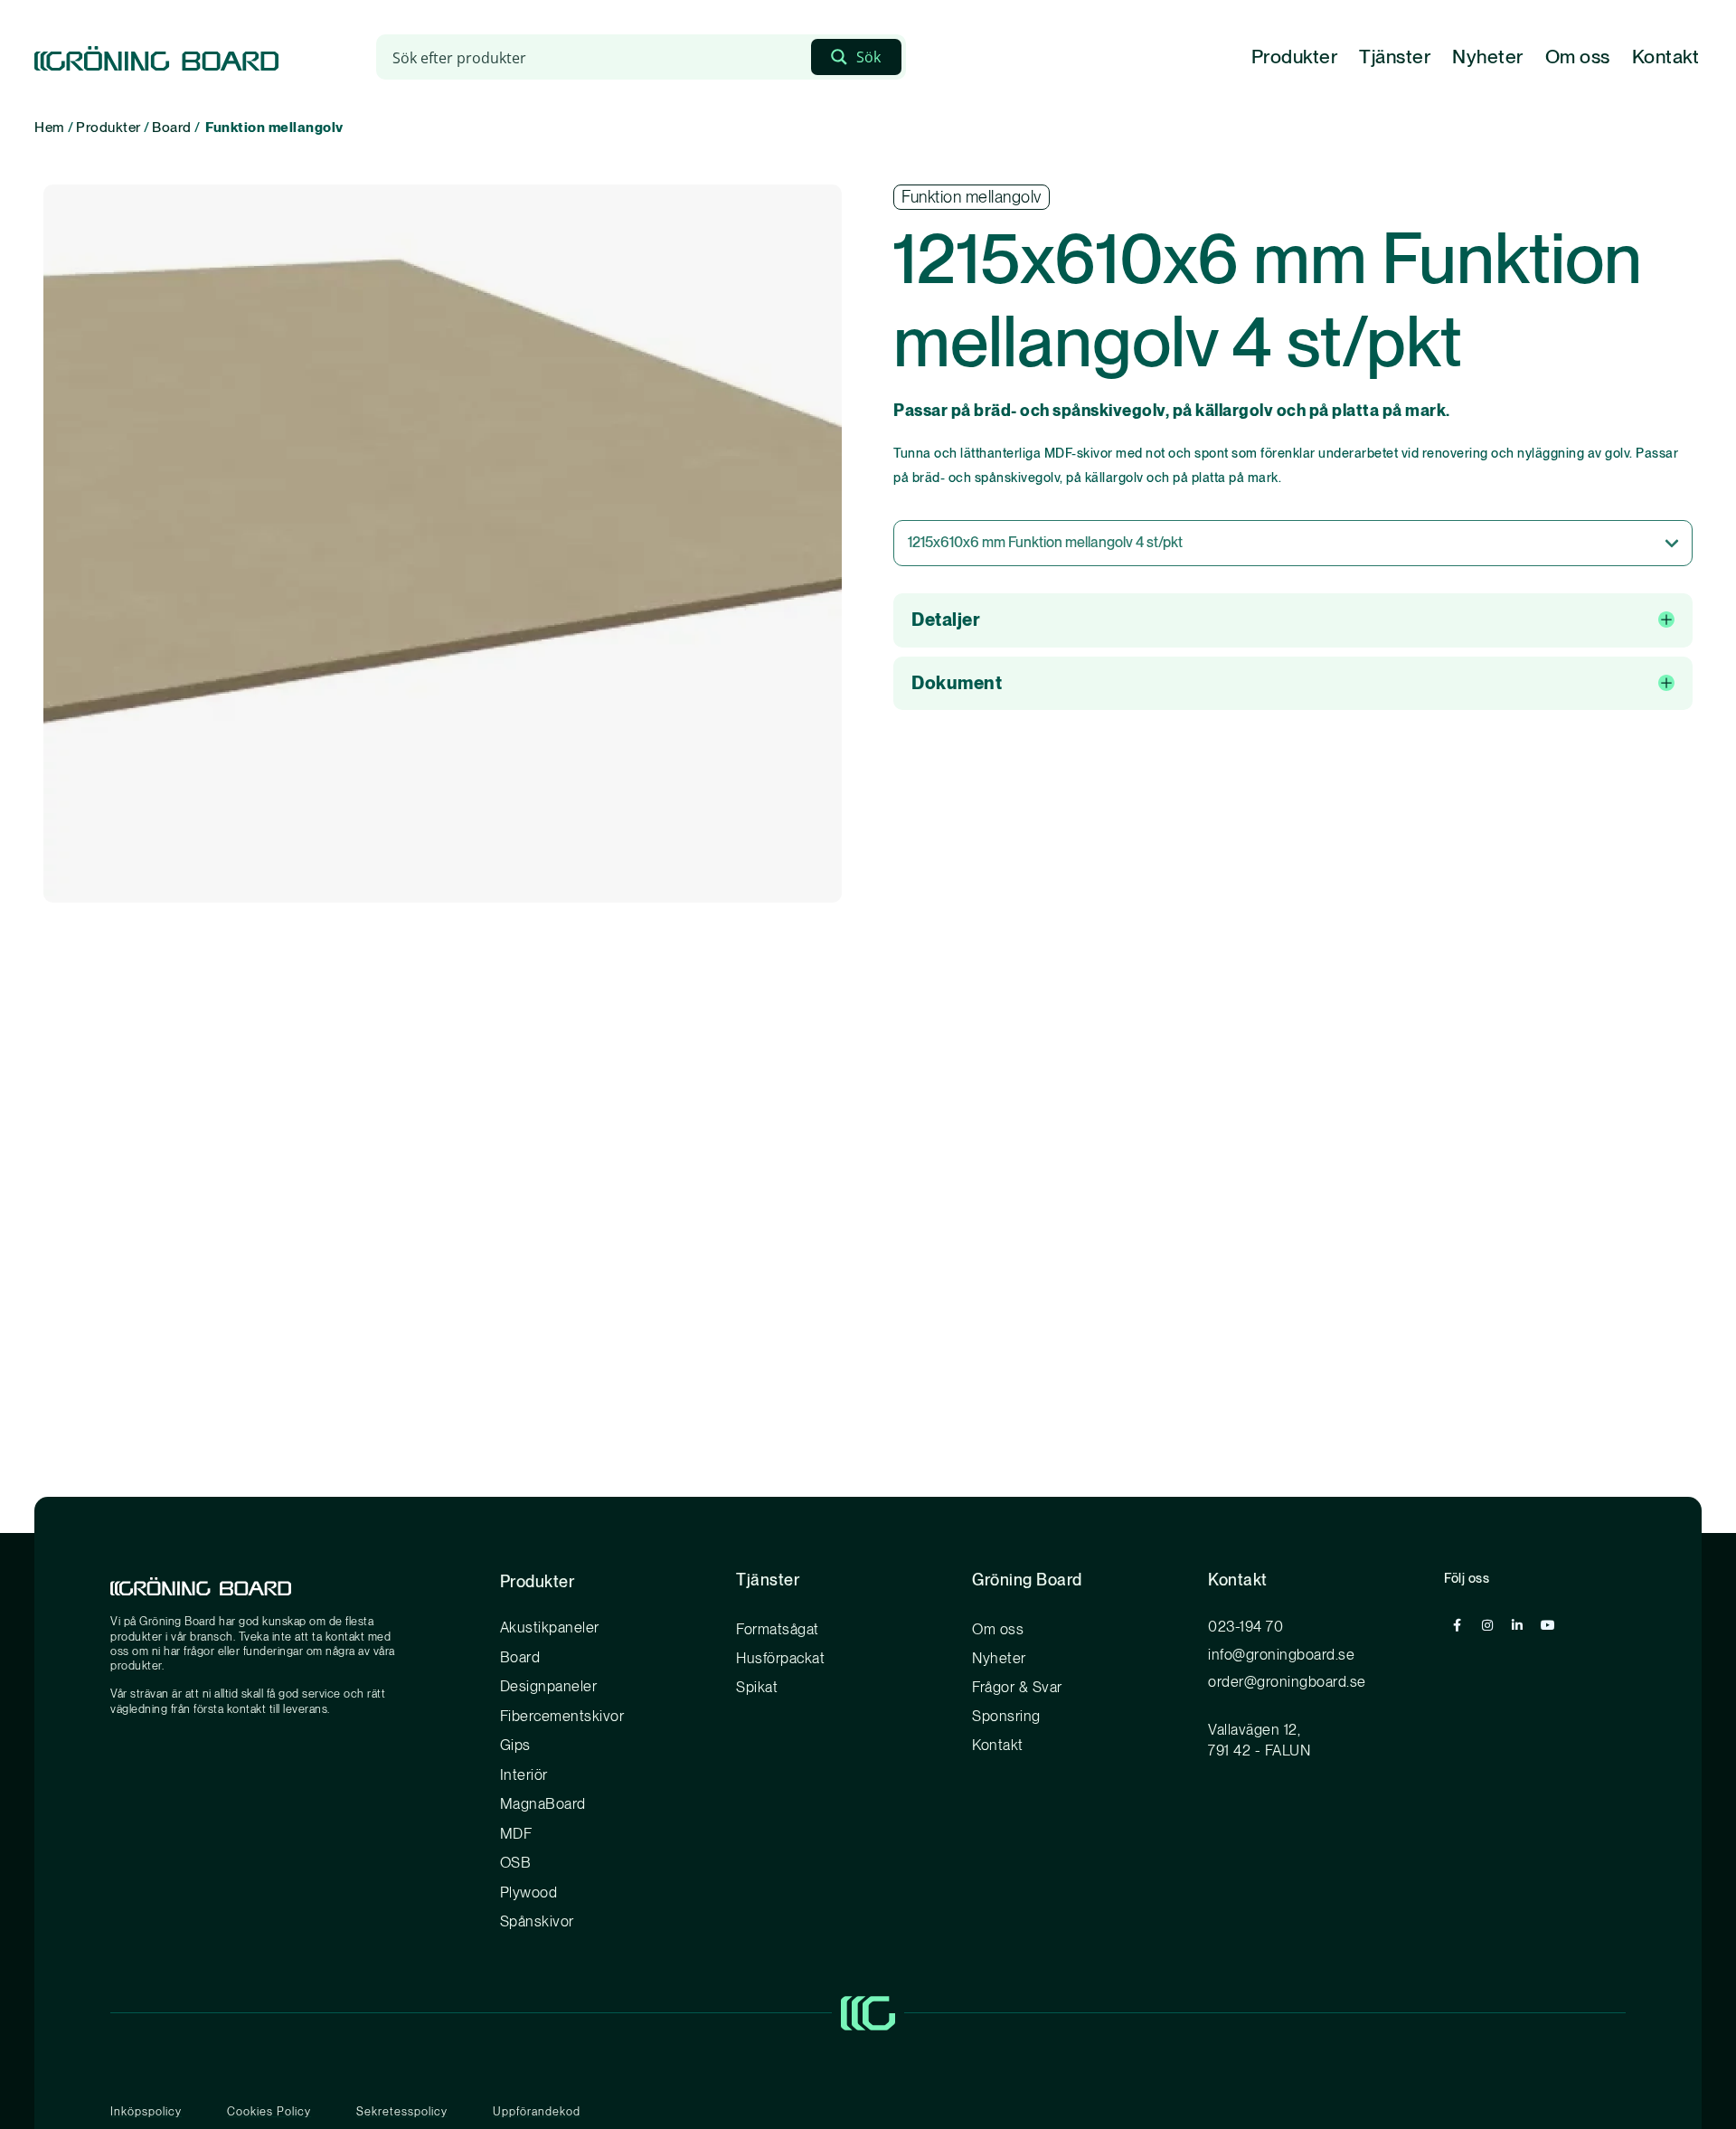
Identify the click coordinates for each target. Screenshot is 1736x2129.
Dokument (957, 683)
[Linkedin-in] (1517, 1625)
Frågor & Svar (1017, 1687)
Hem (50, 127)
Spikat (757, 1687)
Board (172, 127)
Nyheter (1488, 57)
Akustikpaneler (550, 1627)
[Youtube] (1548, 1625)
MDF (516, 1833)
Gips (515, 1745)
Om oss (1578, 57)
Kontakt (1666, 57)
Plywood (529, 1892)
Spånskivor (537, 1921)
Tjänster (1395, 57)
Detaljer (946, 620)
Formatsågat (778, 1629)
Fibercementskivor (562, 1716)
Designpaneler (549, 1686)
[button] (1293, 620)
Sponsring (1006, 1716)
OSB (516, 1862)
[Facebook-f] (1457, 1625)
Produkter (1295, 57)
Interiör (524, 1774)
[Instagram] (1487, 1625)
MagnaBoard (543, 1803)
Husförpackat (780, 1658)
